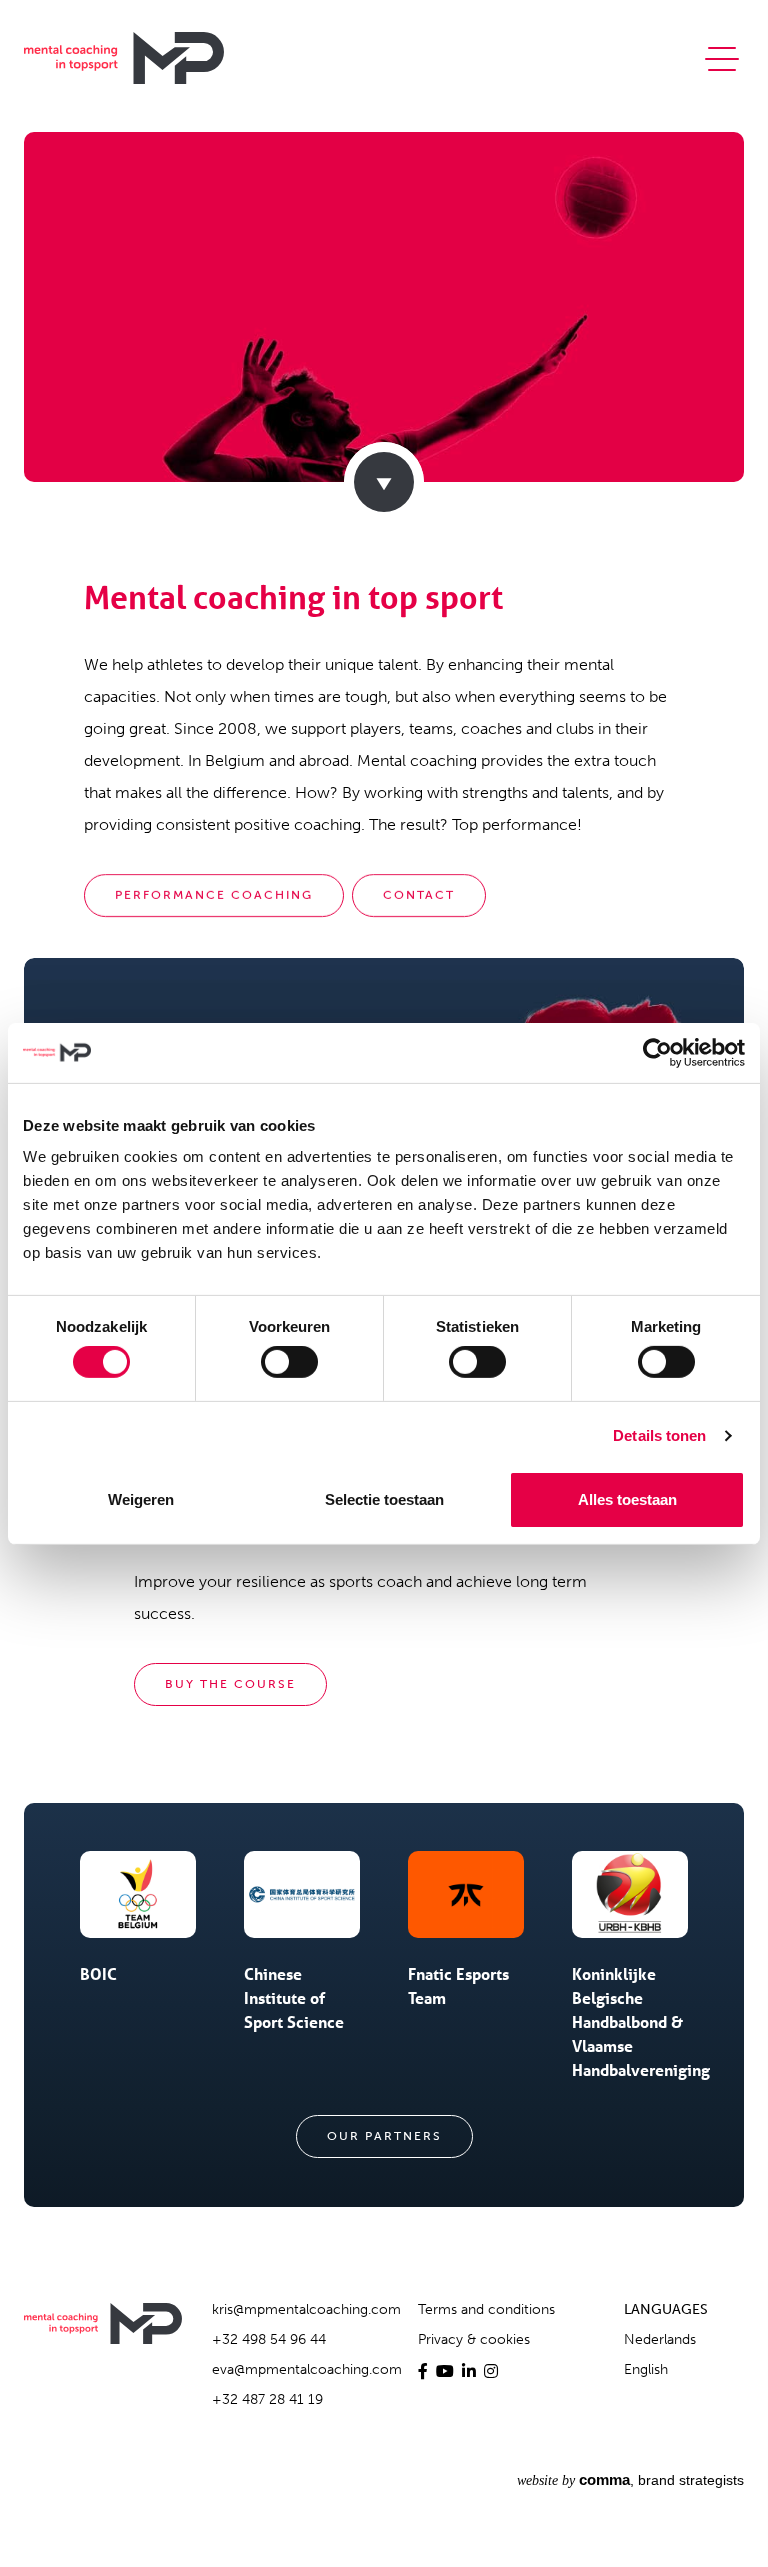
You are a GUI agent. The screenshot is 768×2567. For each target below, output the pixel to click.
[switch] (289, 1362)
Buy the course (230, 1684)
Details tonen (659, 1435)
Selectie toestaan (384, 1499)
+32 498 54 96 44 (269, 2339)
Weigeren (141, 1499)
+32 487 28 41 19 (267, 2399)
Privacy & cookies (474, 2339)
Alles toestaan (627, 1499)
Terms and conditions (486, 2309)
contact (419, 895)
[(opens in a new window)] (423, 2371)
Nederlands (660, 2340)
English (646, 2370)
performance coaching (214, 895)
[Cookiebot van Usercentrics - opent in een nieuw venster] (657, 1052)
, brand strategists (630, 2480)
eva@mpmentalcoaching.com (307, 2369)
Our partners (384, 2136)
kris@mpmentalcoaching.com (306, 2309)
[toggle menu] (722, 57)
